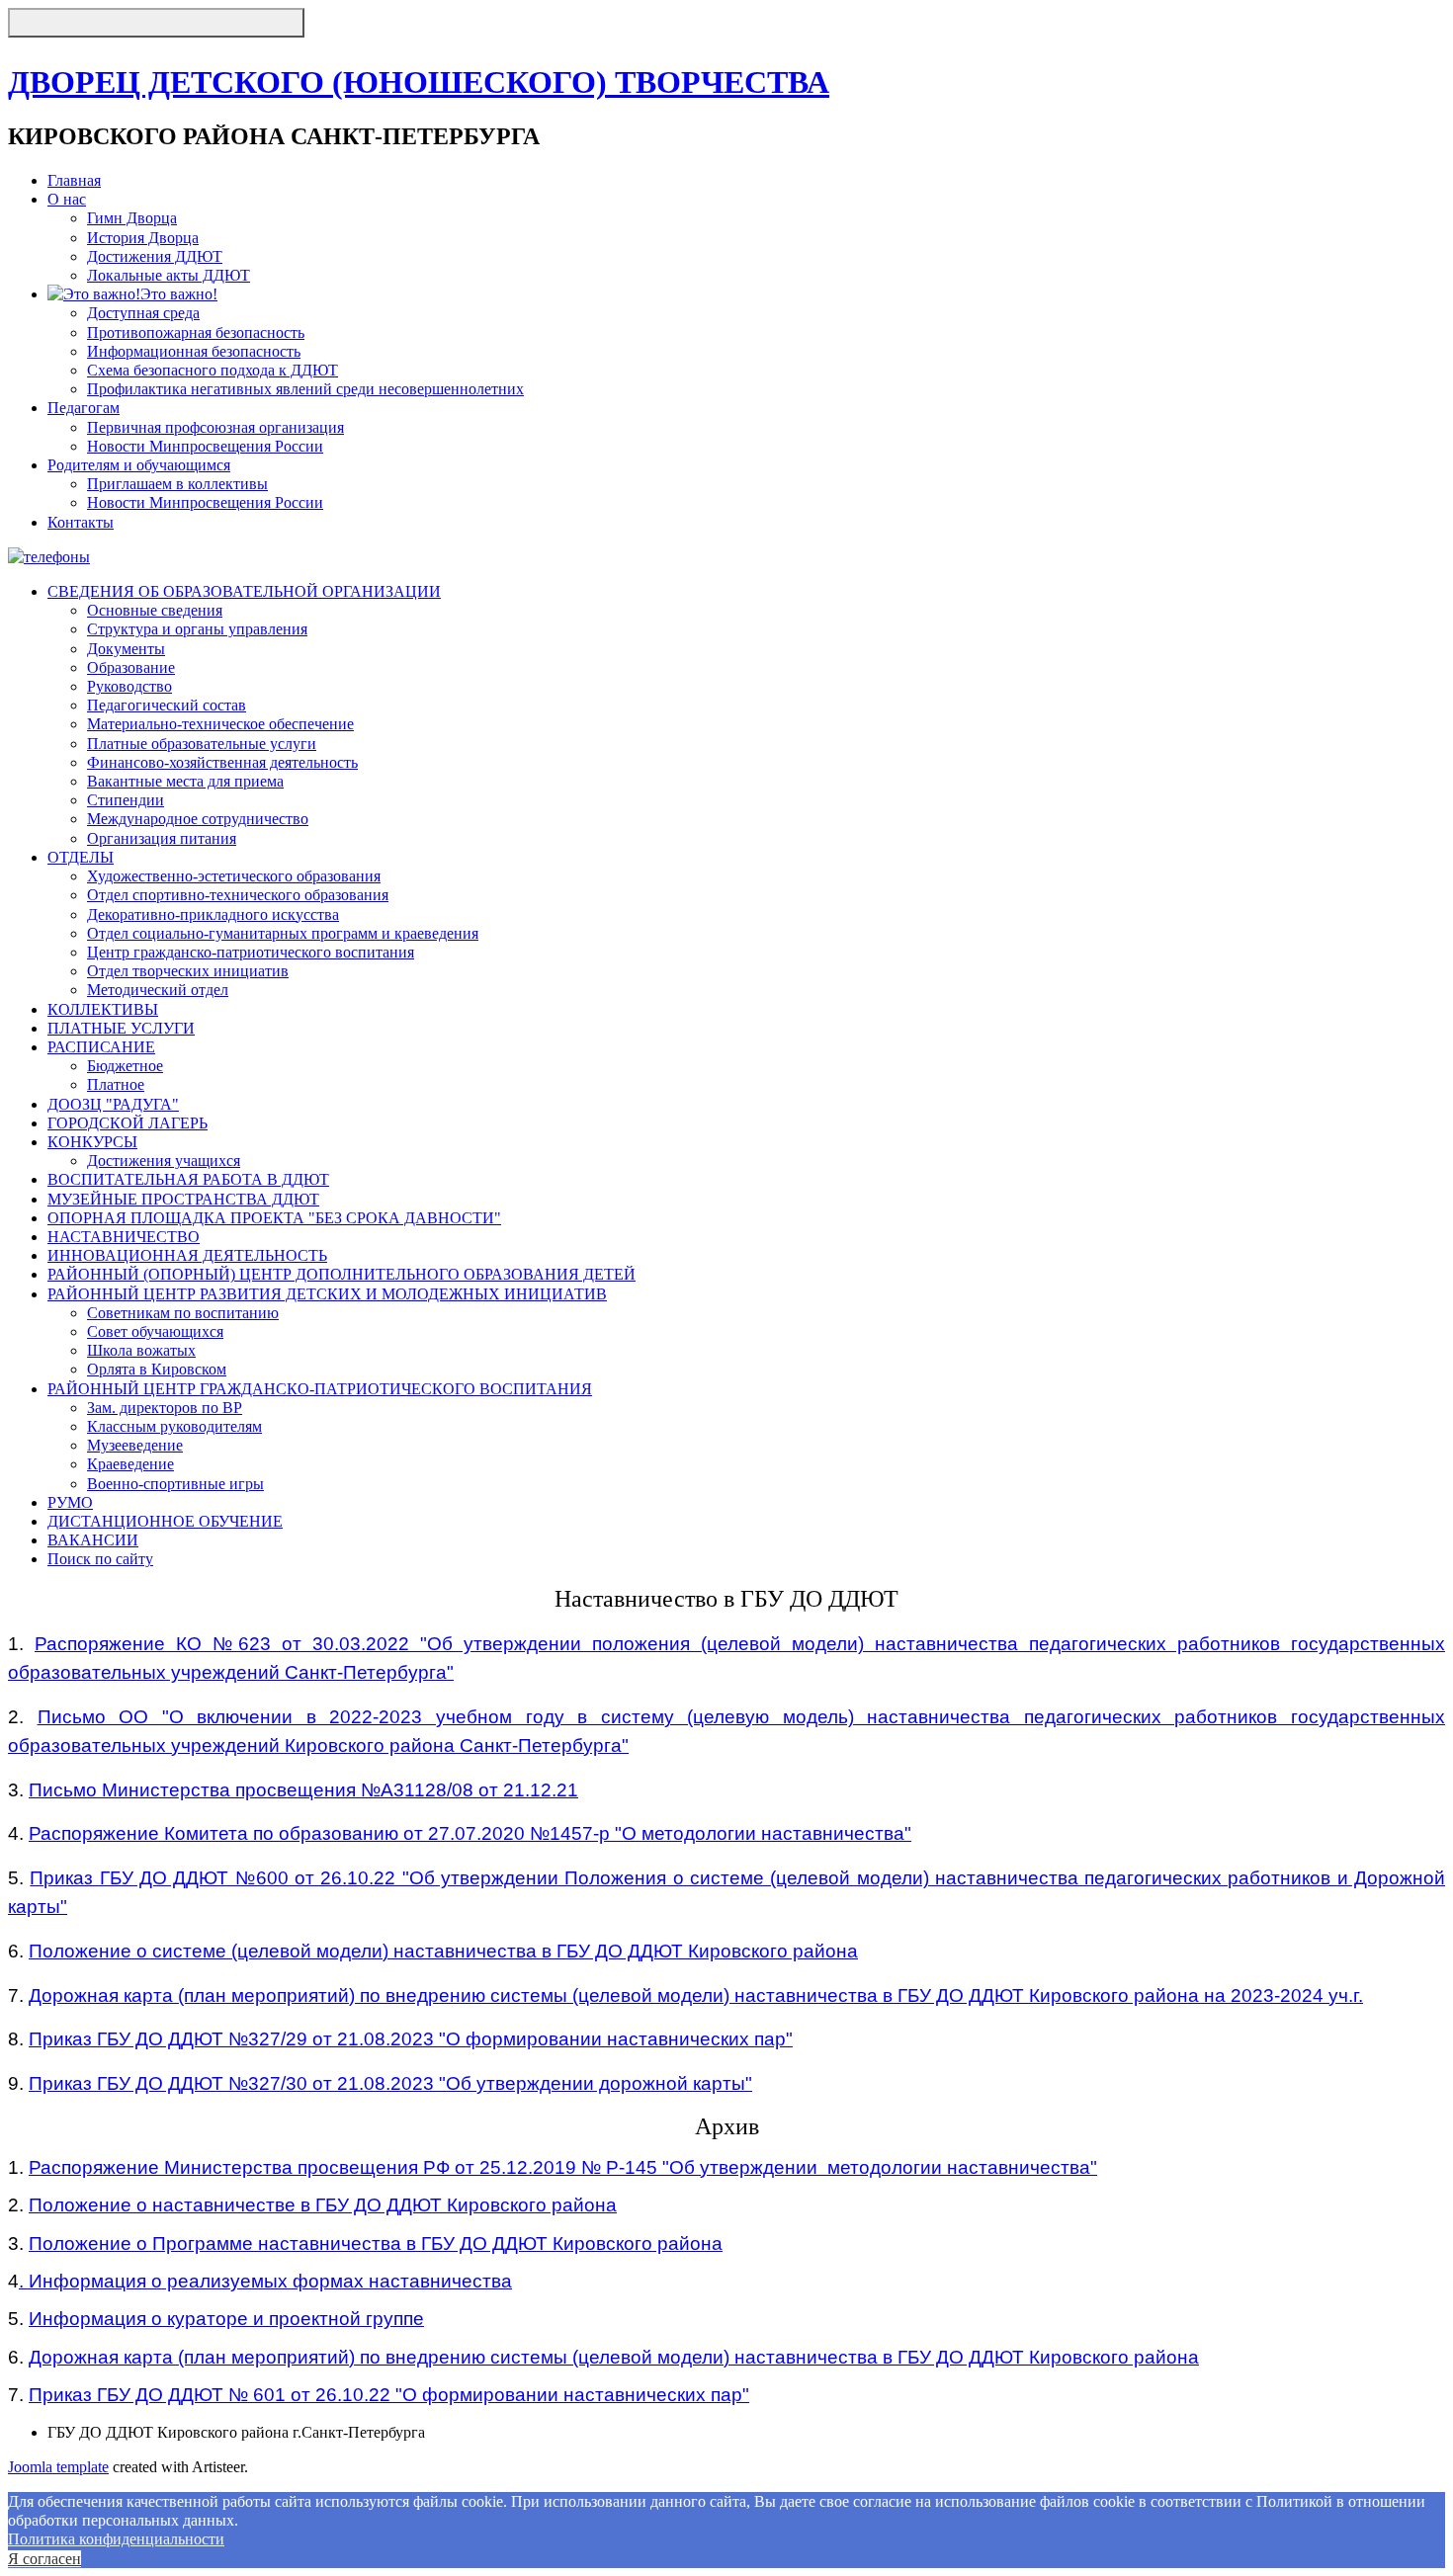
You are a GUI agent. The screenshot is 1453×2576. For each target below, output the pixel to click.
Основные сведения (155, 610)
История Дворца (143, 238)
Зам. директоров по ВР (165, 1408)
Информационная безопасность (194, 351)
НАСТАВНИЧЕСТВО (124, 1237)
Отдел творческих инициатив (188, 971)
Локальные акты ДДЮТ (169, 275)
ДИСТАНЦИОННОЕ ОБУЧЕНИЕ (165, 1521)
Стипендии (126, 800)
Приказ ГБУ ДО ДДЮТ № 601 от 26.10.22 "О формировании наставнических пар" (389, 2395)
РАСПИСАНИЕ (101, 1047)
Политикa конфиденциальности (116, 2539)
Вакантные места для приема (185, 781)
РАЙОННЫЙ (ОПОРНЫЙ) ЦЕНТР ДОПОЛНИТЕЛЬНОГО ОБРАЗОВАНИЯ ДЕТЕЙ (342, 1274)
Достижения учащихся (164, 1161)
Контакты (81, 522)
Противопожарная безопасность (196, 332)
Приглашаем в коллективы (177, 484)
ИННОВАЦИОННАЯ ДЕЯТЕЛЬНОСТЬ (187, 1255)
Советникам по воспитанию (183, 1313)
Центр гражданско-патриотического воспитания (251, 952)
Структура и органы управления (197, 629)
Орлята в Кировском (157, 1369)
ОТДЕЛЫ (81, 857)
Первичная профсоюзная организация (215, 427)
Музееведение (135, 1445)
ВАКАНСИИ (93, 1540)
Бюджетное (125, 1066)
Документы (126, 649)
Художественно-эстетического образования (234, 876)
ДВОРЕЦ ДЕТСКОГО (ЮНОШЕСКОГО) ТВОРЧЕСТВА (419, 82)
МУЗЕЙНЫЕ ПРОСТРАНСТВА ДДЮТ (183, 1199)
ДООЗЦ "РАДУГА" (113, 1104)
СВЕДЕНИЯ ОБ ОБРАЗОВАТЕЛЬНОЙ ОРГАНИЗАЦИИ (244, 591)
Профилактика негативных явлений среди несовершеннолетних (305, 389)
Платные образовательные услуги (202, 744)
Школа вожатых (141, 1350)
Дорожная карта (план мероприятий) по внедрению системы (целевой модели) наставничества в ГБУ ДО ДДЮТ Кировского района (614, 2357)
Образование (131, 667)
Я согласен (44, 2559)
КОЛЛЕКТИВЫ (103, 1009)
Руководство (129, 686)
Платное (116, 1084)
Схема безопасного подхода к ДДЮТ (213, 370)
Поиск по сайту (100, 1559)
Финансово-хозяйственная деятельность (222, 762)
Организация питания (162, 838)
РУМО (70, 1502)
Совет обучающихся (155, 1331)
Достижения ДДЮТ (155, 256)
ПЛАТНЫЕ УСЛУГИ (121, 1028)
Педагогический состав (167, 705)
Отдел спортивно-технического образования (238, 895)
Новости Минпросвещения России (205, 446)
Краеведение (130, 1464)
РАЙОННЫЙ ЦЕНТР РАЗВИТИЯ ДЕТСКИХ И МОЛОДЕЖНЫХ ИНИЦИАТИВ (327, 1294)
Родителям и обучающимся (139, 465)
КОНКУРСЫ (92, 1142)
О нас (67, 199)
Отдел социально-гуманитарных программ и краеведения (283, 933)
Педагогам (84, 408)
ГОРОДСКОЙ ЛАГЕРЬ (128, 1123)
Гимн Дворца (132, 218)
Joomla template (58, 2467)
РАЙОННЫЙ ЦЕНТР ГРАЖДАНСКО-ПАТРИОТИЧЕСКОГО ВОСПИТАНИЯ (320, 1389)
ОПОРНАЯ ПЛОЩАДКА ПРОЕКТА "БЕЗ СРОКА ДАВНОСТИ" (274, 1218)
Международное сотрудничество (198, 819)
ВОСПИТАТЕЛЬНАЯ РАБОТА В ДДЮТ (188, 1179)
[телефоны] (49, 557)
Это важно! (179, 294)
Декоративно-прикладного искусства (213, 914)
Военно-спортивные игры (175, 1484)
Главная (74, 180)
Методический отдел (158, 990)
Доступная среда (143, 313)
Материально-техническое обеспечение (220, 724)
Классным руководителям (174, 1426)
